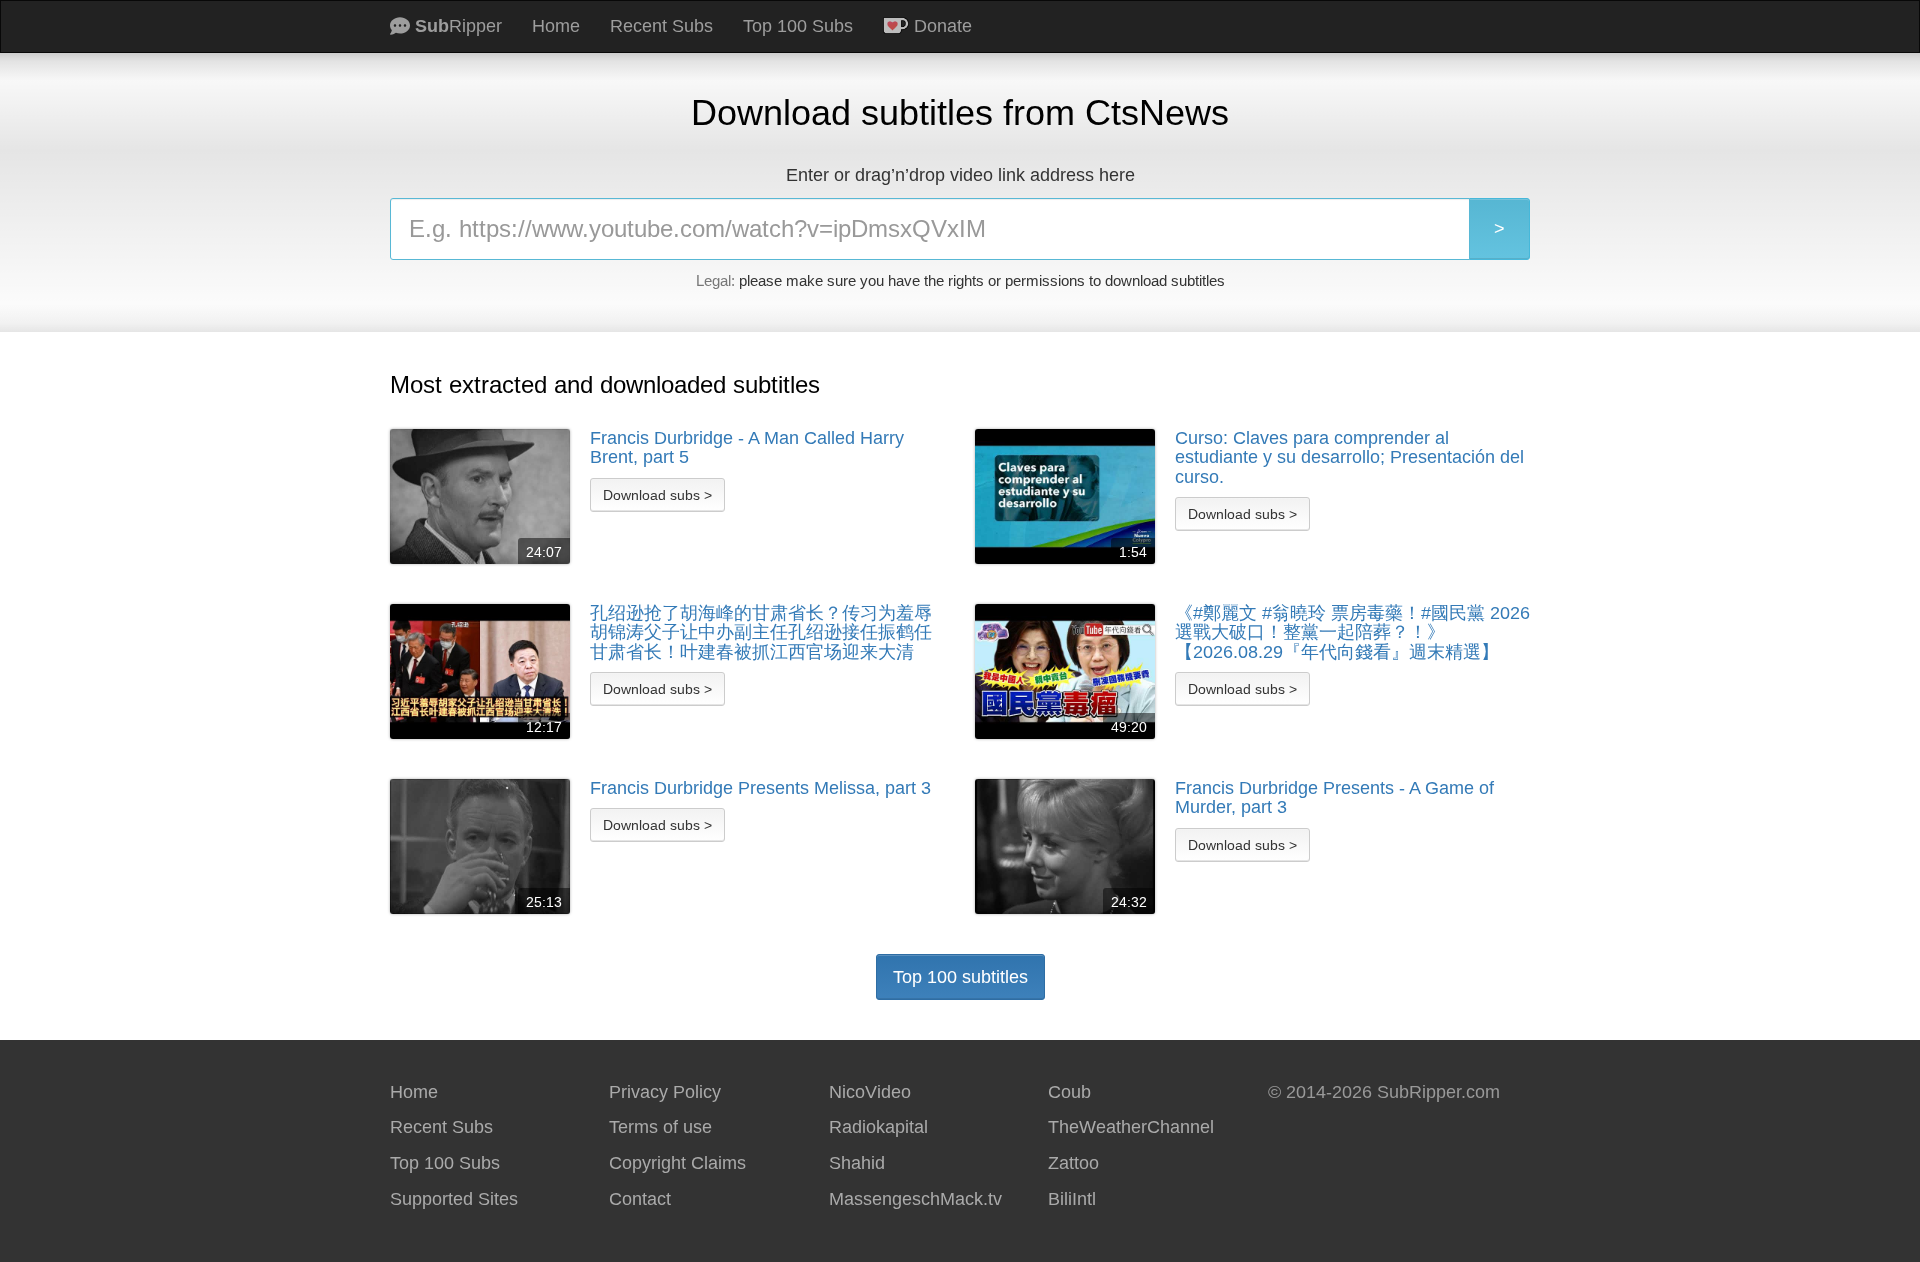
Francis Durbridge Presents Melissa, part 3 (760, 788)
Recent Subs (661, 26)
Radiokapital (878, 1127)
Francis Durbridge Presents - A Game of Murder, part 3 (1334, 798)
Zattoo (1073, 1163)
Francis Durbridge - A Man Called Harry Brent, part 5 (747, 448)
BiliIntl (1072, 1199)
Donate (940, 26)
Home (556, 26)
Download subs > (657, 495)
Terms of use (660, 1127)
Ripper (458, 26)
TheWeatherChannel (1131, 1127)
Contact (640, 1199)
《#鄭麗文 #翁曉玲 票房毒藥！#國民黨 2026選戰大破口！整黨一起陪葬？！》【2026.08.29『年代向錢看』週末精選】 (1352, 633)
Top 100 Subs (798, 26)
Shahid (857, 1163)
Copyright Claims (677, 1163)
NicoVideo (870, 1092)
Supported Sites (454, 1199)
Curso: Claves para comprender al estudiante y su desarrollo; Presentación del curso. (1349, 458)
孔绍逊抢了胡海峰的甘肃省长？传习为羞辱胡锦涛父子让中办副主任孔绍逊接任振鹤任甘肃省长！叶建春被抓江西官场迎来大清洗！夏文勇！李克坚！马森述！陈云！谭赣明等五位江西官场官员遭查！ (761, 633)
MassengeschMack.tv (915, 1199)
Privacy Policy (665, 1092)
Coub (1069, 1092)
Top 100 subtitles (960, 977)
